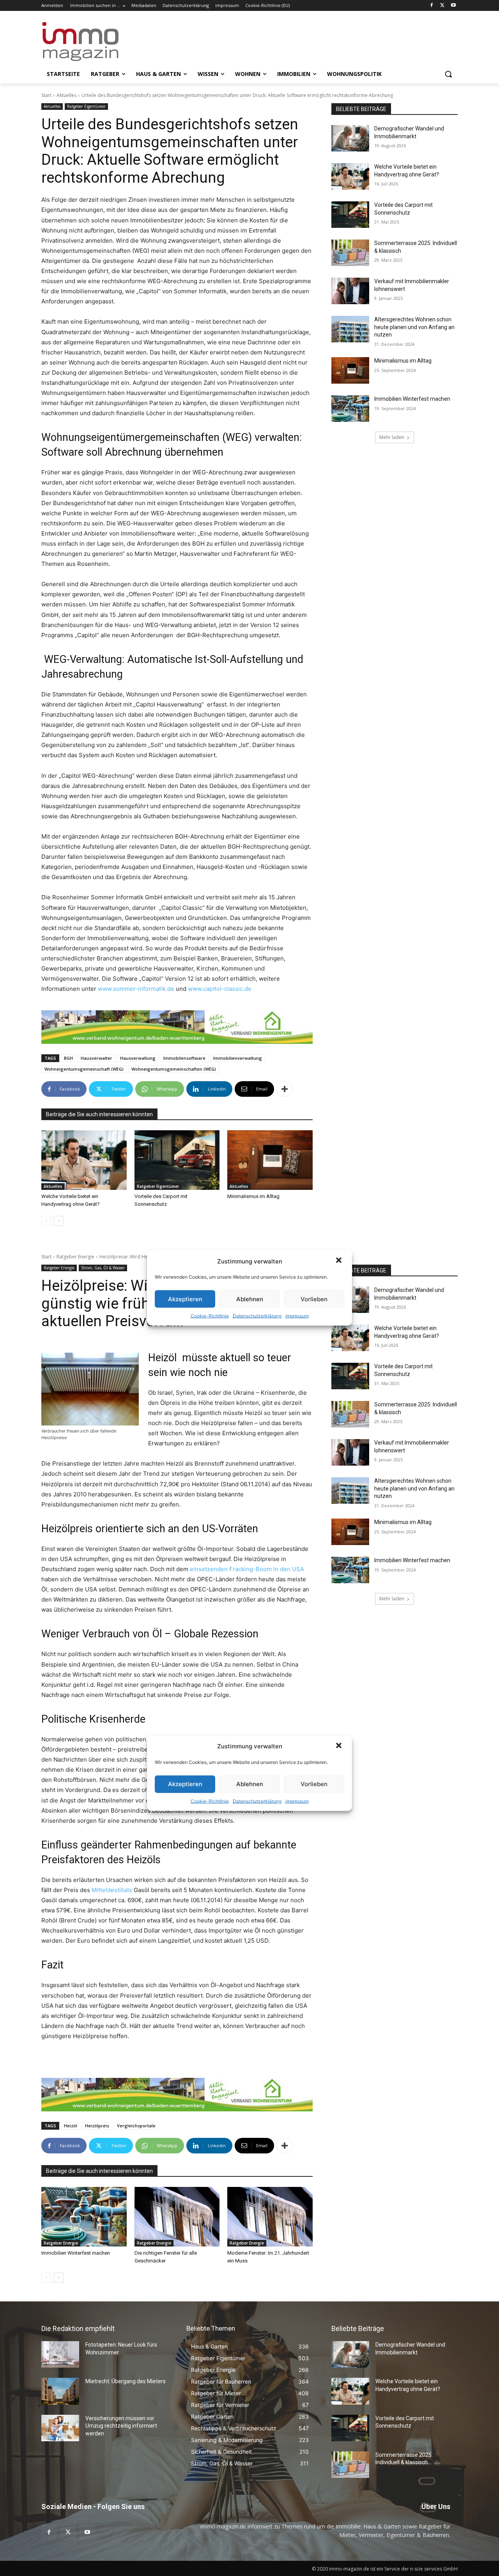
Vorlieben (314, 1299)
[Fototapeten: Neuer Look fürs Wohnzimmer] (60, 2354)
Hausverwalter (96, 1058)
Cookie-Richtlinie (210, 1316)
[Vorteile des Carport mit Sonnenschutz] (177, 1160)
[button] (340, 1261)
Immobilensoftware (184, 1058)
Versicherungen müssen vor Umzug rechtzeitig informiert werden (121, 2426)
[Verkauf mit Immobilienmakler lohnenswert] (350, 291)
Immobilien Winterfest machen (412, 399)
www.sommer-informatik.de (136, 989)
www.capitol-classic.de (220, 989)
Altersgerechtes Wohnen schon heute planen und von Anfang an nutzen (414, 327)
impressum (297, 1316)
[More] (285, 1089)
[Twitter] (442, 6)
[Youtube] (453, 6)
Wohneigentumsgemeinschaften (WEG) (174, 1069)
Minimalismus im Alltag (255, 1196)
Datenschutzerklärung (257, 1316)
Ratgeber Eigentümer (86, 106)
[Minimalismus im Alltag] (270, 1160)
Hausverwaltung (138, 1058)
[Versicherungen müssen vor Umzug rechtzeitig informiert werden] (60, 2428)
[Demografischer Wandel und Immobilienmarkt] (350, 138)
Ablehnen (250, 1299)
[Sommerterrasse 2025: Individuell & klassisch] (350, 253)
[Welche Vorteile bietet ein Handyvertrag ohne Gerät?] (84, 1160)
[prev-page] (46, 1221)
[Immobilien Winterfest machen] (350, 409)
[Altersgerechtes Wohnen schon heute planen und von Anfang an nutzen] (350, 329)
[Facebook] (432, 6)
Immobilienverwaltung (238, 1058)
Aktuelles (66, 95)
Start (46, 95)
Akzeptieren (185, 1299)
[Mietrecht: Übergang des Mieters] (60, 2391)
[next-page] (59, 1221)
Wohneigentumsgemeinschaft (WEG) (84, 1069)
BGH (68, 1058)
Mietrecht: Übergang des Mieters (126, 2381)
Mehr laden (392, 437)
